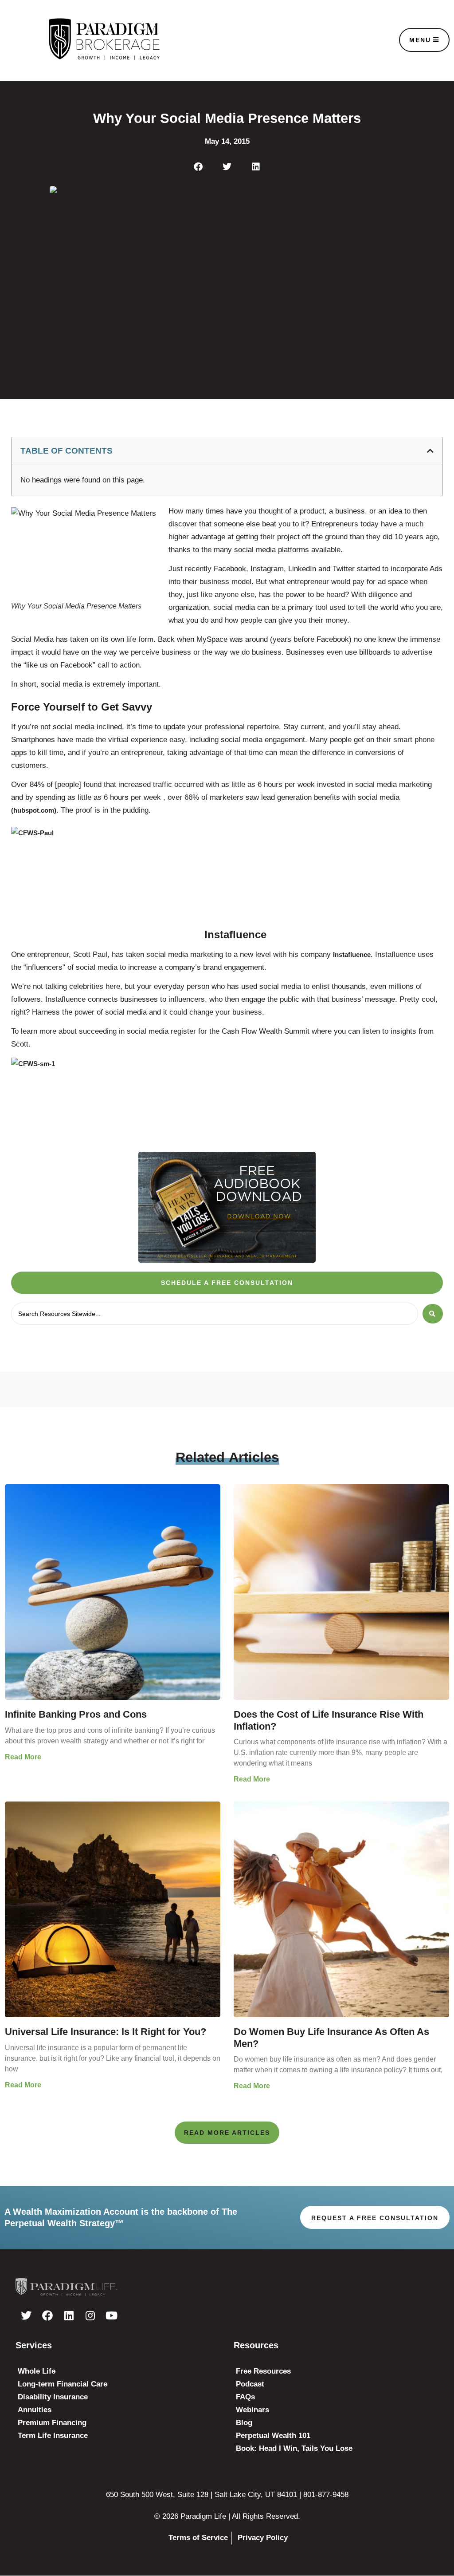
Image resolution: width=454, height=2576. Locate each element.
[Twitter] (26, 2315)
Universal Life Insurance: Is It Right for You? (106, 2032)
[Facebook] (47, 2315)
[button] (198, 167)
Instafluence (352, 954)
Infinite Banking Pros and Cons (76, 1714)
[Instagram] (90, 2315)
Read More (23, 1757)
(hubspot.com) (34, 810)
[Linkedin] (69, 2315)
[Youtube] (111, 2315)
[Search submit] (433, 1314)
